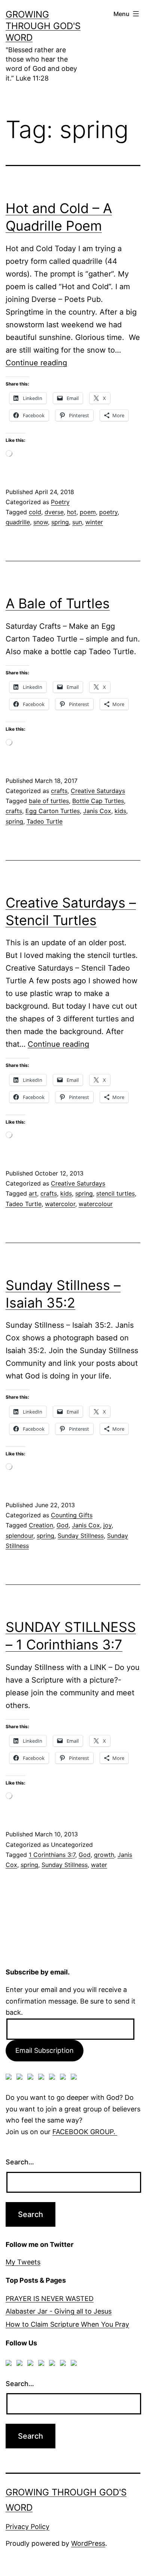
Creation (41, 1525)
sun (77, 522)
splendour (19, 1536)
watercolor (60, 1204)
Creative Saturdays (98, 791)
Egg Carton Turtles (53, 811)
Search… (20, 2162)
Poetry (60, 502)
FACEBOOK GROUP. (85, 2132)
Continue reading (36, 363)
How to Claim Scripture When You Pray (67, 2324)
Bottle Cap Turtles (98, 801)
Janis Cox (97, 811)
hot (72, 512)
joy (107, 1525)
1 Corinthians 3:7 (52, 1855)
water (99, 1865)
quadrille (18, 522)
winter (94, 522)
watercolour (96, 1204)
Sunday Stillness (81, 1536)
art (33, 1193)
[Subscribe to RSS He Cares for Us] (54, 2078)
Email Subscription (45, 2050)
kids (120, 811)
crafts (59, 791)
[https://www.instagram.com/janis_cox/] (75, 2078)
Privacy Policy (28, 2527)
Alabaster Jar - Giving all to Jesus (59, 2311)
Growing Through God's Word (43, 26)
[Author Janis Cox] (10, 2078)
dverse (54, 512)
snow (41, 522)
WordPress (88, 2543)
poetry (108, 512)
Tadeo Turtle (45, 821)
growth (104, 1855)
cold (35, 512)
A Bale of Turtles (58, 603)
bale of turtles (49, 801)
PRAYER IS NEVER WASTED (50, 2299)
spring (60, 522)
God (63, 1525)
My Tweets (23, 2262)
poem (88, 512)
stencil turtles (115, 1193)
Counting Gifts (72, 1515)
